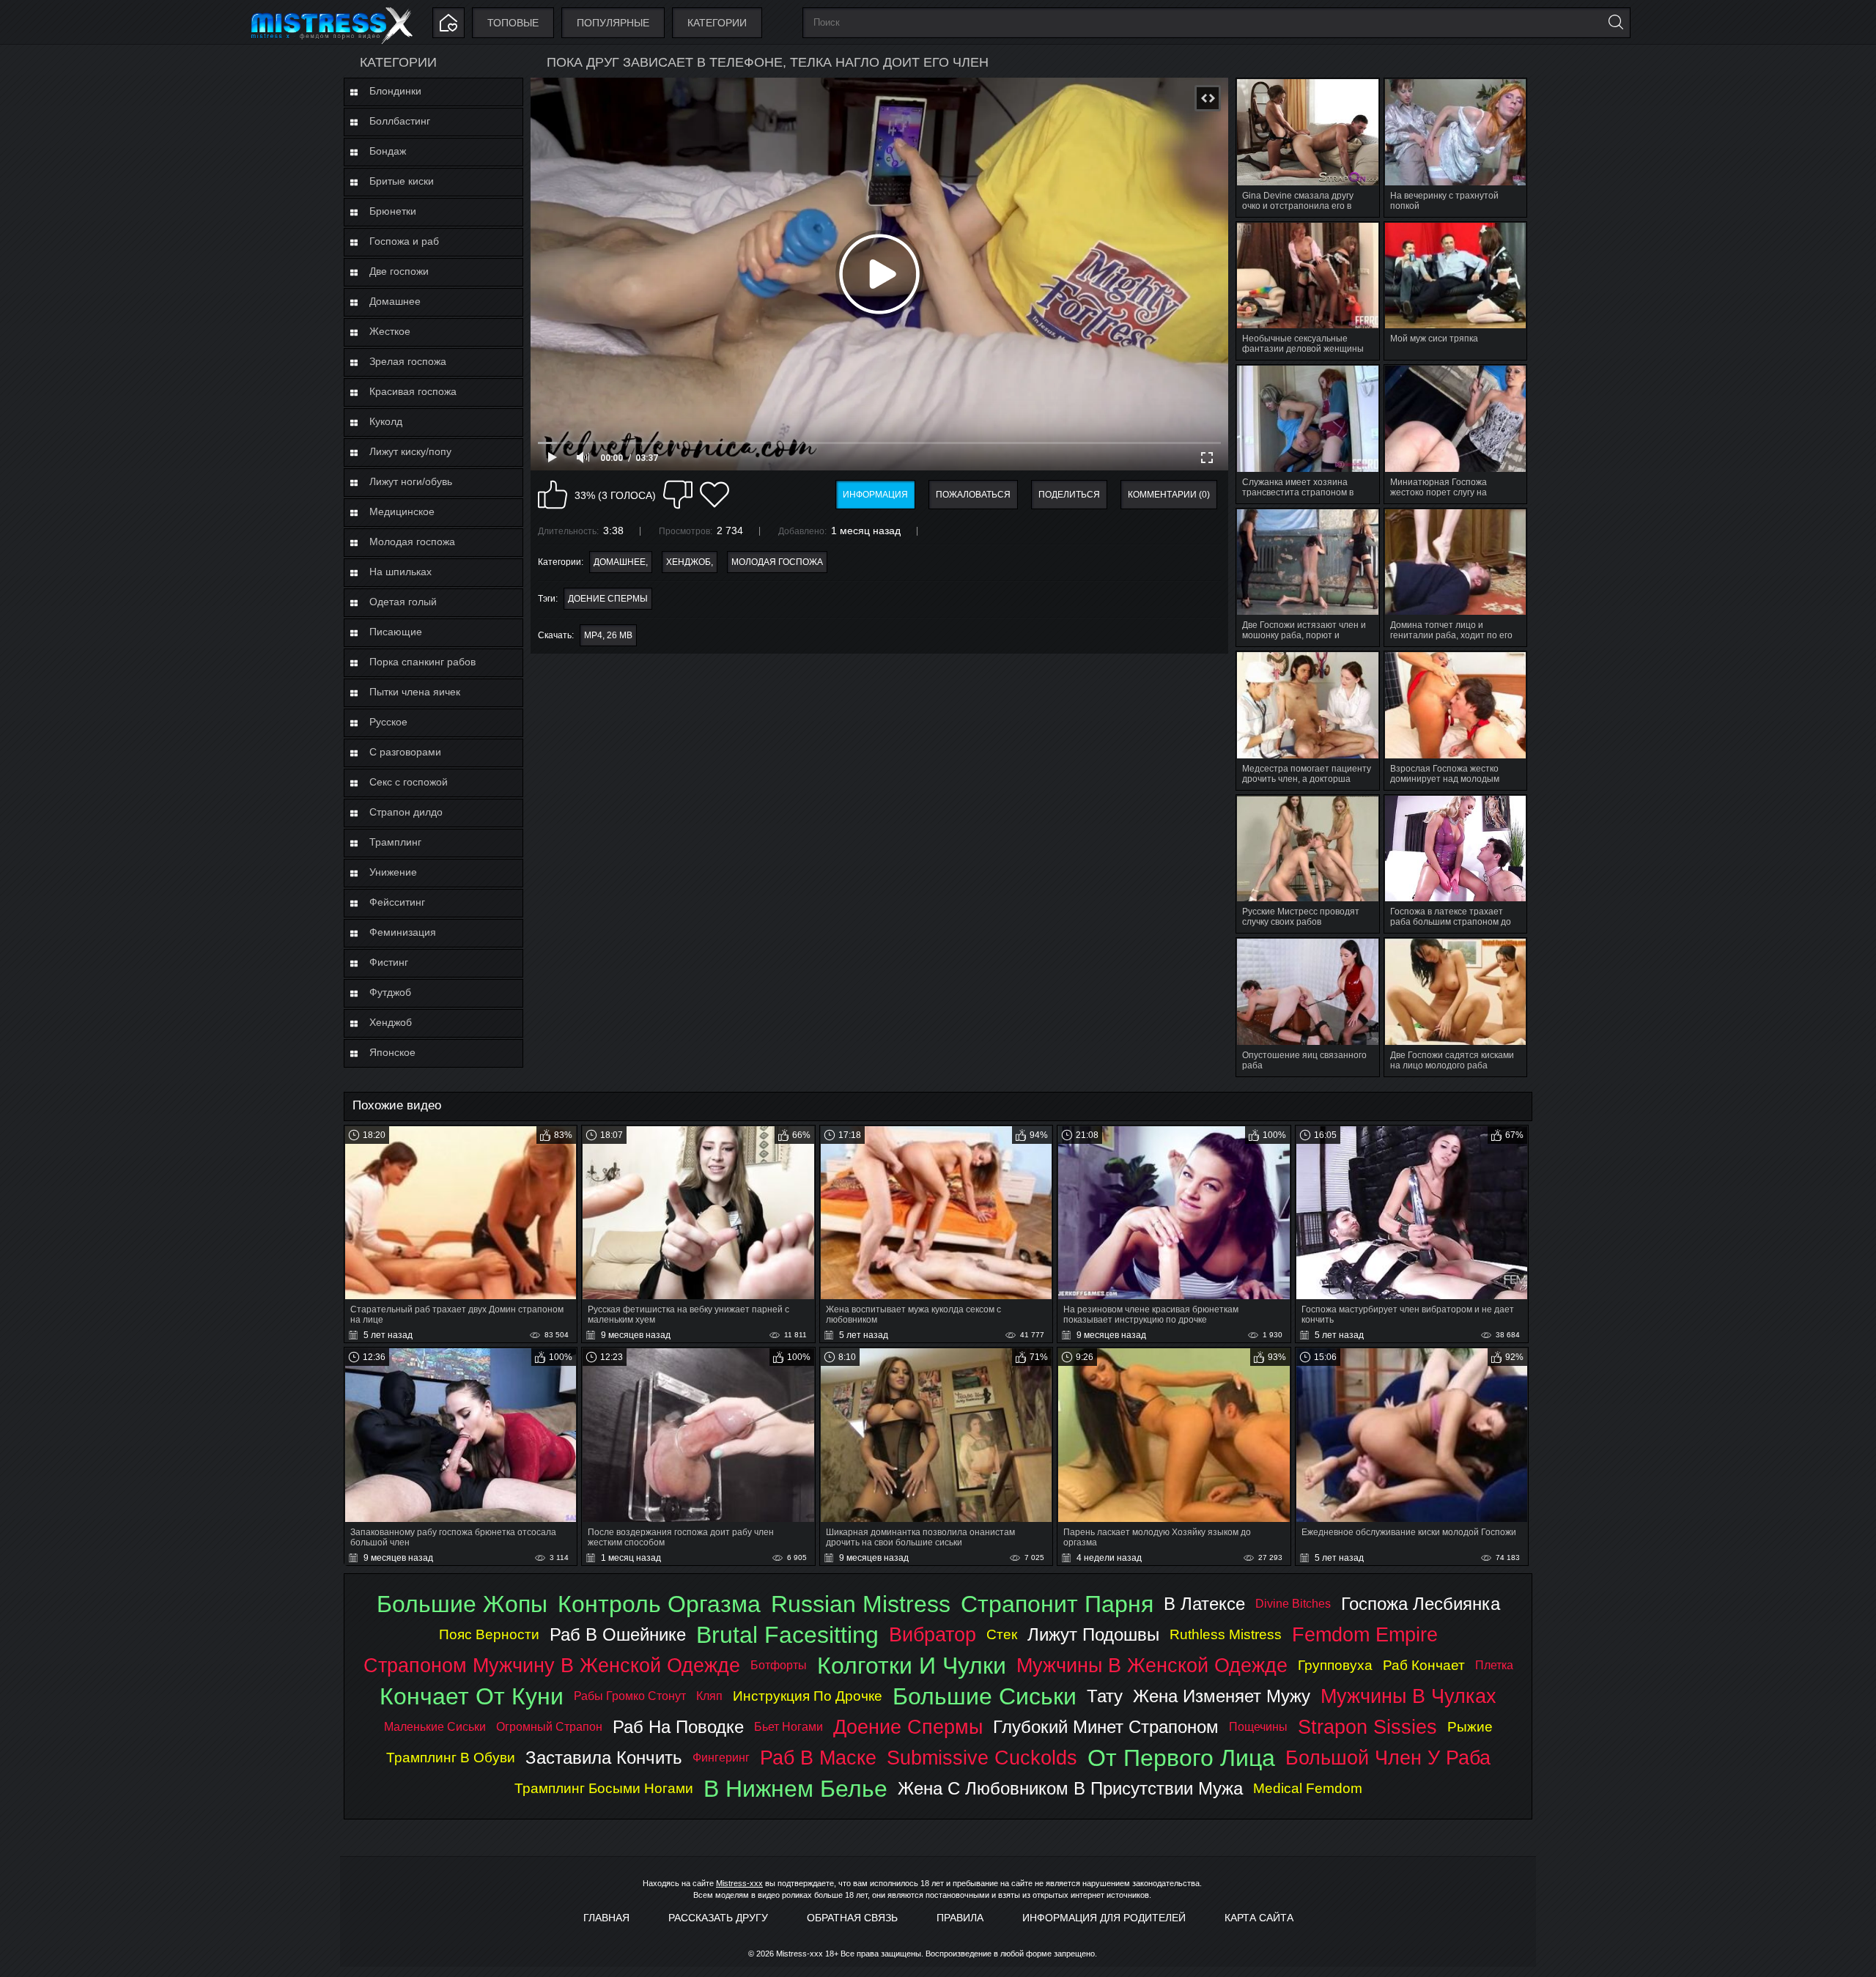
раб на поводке (678, 1727)
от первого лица (1181, 1758)
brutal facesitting (787, 1635)
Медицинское (402, 511)
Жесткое (390, 331)
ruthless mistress (1226, 1634)
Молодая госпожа (412, 542)
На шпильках (400, 572)
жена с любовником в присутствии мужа (1070, 1788)
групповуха (1335, 1665)
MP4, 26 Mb (608, 635)
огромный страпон (549, 1727)
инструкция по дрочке (808, 1696)
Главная (606, 1918)
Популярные (613, 23)
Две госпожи (399, 271)
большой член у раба (1388, 1758)
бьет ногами (789, 1727)
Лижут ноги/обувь (411, 481)
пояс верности (489, 1634)
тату (1105, 1696)
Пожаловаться (973, 495)
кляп (709, 1696)
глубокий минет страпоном (1106, 1727)
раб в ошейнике (618, 1634)
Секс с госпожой (409, 782)
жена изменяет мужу (1222, 1696)
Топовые (513, 23)
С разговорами (405, 752)
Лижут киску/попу (410, 451)
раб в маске (818, 1758)
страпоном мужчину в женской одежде (552, 1665)
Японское (392, 1052)
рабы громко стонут (630, 1696)
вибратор (933, 1634)
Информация (875, 495)
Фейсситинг (397, 902)
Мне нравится (553, 495)
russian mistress (861, 1604)
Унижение (393, 872)
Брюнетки (393, 211)
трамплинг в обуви (451, 1758)
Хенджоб (391, 1022)
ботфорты (779, 1665)
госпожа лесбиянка (1421, 1604)
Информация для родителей (1104, 1918)
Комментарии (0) (1169, 495)
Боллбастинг (400, 121)
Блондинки (395, 91)
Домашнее (395, 301)
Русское (388, 722)
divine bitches (1293, 1604)
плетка (1494, 1665)
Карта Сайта (1259, 1918)
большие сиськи (985, 1696)
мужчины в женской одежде (1152, 1665)
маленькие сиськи (435, 1727)
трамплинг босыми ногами (604, 1788)
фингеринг (721, 1758)
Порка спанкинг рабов (422, 662)
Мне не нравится (678, 495)
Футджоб (390, 992)
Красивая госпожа (413, 391)
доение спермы (608, 599)
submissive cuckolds (982, 1758)
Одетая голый (403, 602)
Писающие (396, 632)
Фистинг (389, 962)
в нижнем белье (795, 1789)
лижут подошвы (1093, 1634)
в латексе (1204, 1604)
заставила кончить (604, 1758)
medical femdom (1308, 1788)
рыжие (1470, 1727)
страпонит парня (1057, 1604)
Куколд (386, 421)
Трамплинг (395, 842)
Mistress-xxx (739, 1883)
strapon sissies (1367, 1727)
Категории (717, 23)
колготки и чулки (912, 1666)
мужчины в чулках (1408, 1696)
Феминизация (403, 932)
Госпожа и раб (404, 241)
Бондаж (388, 151)
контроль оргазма (659, 1604)
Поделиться (1069, 495)
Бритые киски (402, 181)
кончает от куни (472, 1696)
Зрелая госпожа (408, 361)
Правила (960, 1918)
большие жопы (462, 1604)
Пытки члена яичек (415, 692)
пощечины (1258, 1727)
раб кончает (1424, 1665)
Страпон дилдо (406, 812)
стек (1002, 1634)
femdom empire (1365, 1634)
